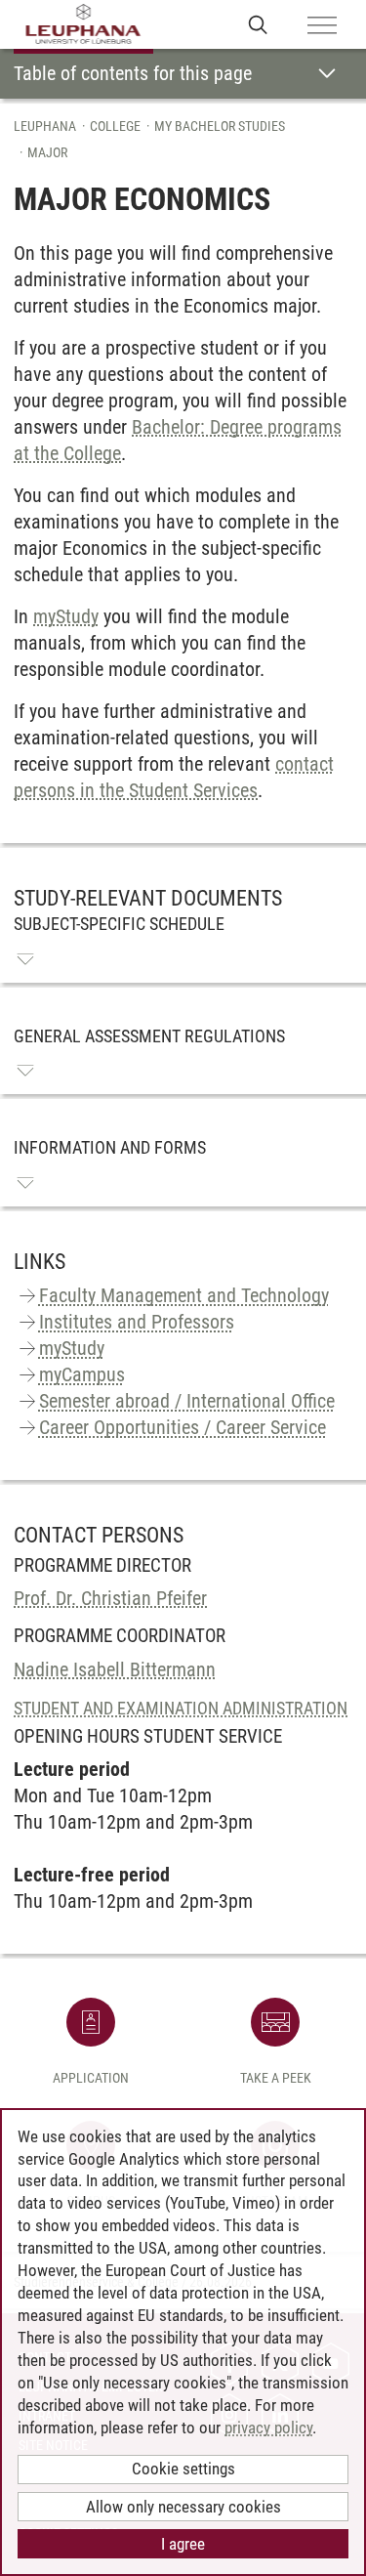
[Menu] (322, 26)
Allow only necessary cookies (183, 2507)
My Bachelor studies (220, 126)
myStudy (66, 616)
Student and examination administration (181, 1708)
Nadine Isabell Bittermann (115, 1669)
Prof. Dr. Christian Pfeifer (110, 1598)
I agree (183, 2544)
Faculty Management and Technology (184, 1295)
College (115, 126)
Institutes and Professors (137, 1322)
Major (47, 152)
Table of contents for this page (133, 73)
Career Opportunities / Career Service (183, 1427)
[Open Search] (258, 24)
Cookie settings (183, 2469)
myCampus (82, 1374)
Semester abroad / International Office (187, 1401)
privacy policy (268, 2428)
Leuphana (45, 126)
